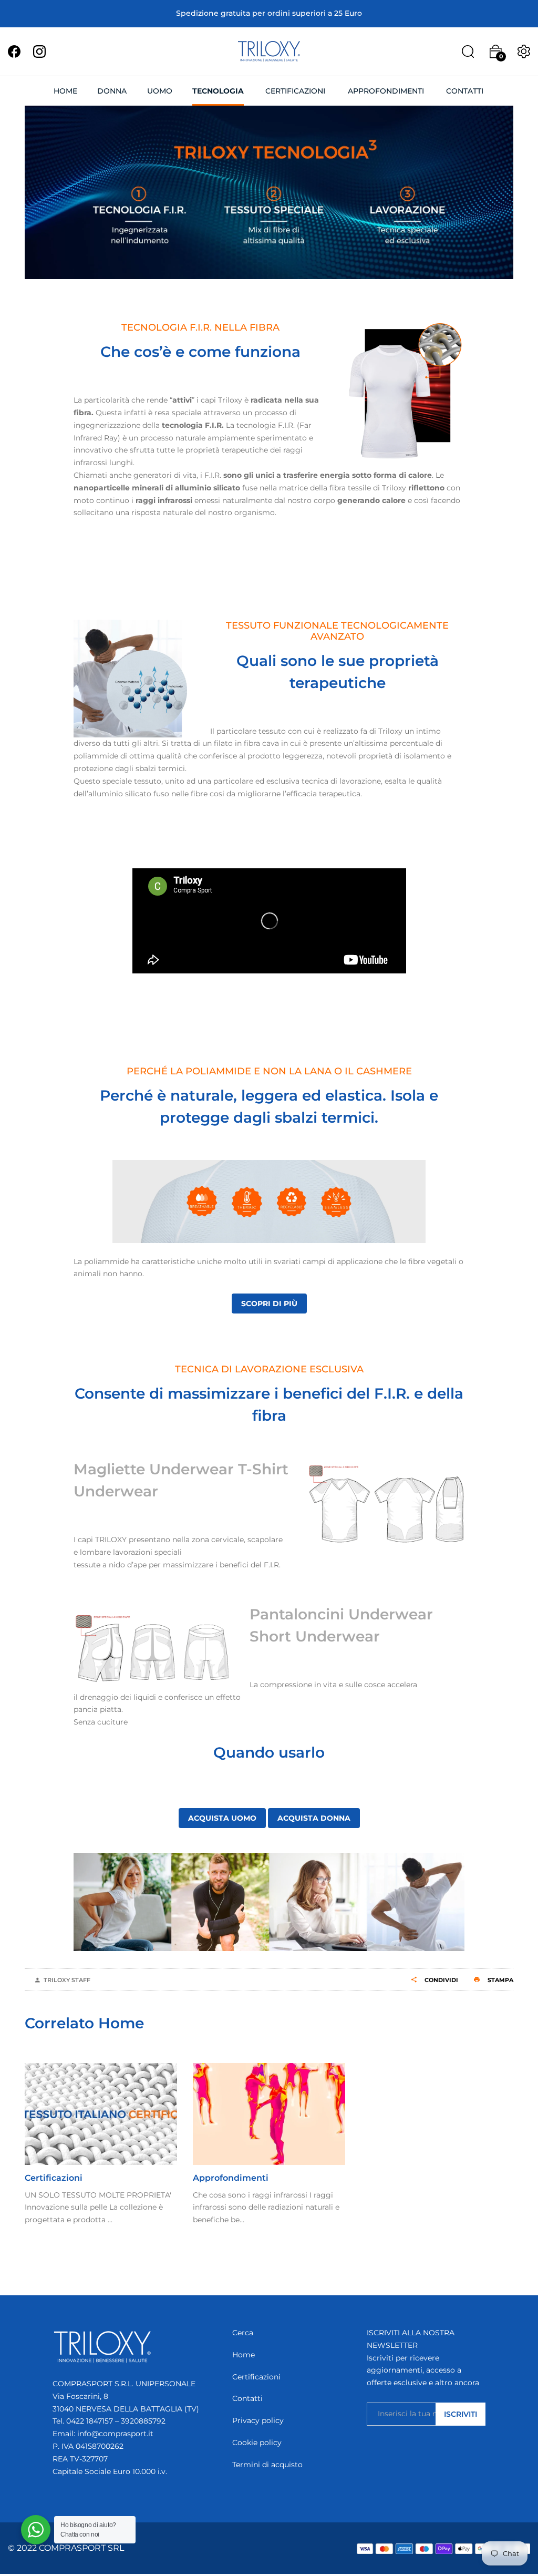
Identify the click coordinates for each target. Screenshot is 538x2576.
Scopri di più (269, 1304)
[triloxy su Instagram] (39, 51)
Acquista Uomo (222, 1818)
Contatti (247, 2398)
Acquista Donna (314, 1818)
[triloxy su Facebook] (14, 51)
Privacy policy (258, 2420)
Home (244, 2355)
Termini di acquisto (267, 2465)
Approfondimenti (231, 2178)
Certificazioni (54, 2178)
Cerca (243, 2333)
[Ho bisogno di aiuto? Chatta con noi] (36, 2530)
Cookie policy (257, 2442)
